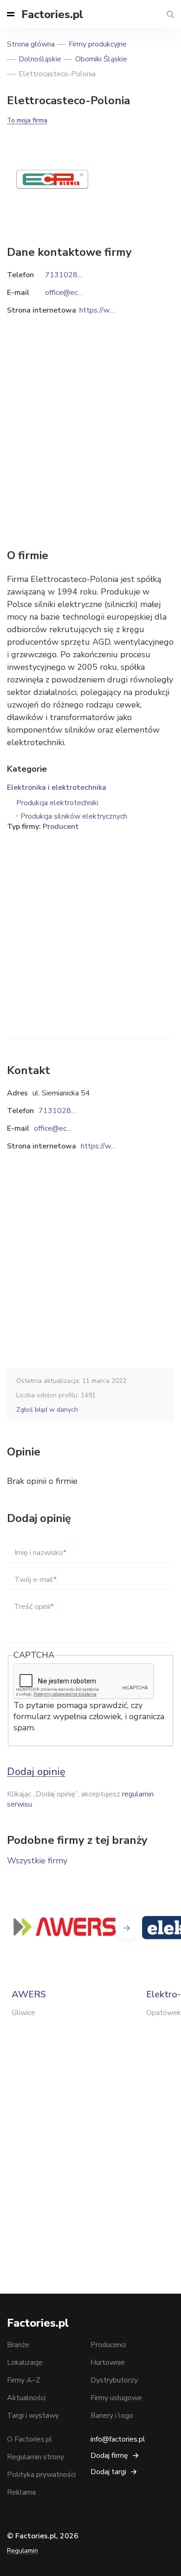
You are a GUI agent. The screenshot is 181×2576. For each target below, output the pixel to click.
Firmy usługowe (116, 2398)
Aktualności (26, 2398)
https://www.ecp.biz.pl (117, 1146)
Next (127, 1928)
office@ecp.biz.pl (61, 1128)
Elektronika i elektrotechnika (57, 787)
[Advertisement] (90, 922)
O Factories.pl (30, 2439)
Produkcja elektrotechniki (57, 803)
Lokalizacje (25, 2362)
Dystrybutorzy (114, 2380)
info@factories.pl (118, 2439)
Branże (18, 2345)
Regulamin (23, 2551)
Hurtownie (108, 2362)
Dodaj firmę (109, 2456)
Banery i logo (112, 2416)
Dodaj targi (108, 2472)
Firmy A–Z (24, 2380)
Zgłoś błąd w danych (47, 1410)
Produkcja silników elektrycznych (74, 816)
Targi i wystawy (33, 2416)
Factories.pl (52, 14)
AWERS (29, 1994)
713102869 (59, 1111)
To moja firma (27, 120)
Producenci (108, 2345)
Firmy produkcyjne (98, 44)
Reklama (21, 2492)
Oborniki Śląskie (101, 59)
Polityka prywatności (41, 2475)
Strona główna (31, 44)
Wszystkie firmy (37, 1861)
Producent (61, 827)
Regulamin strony (36, 2457)
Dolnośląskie (40, 59)
